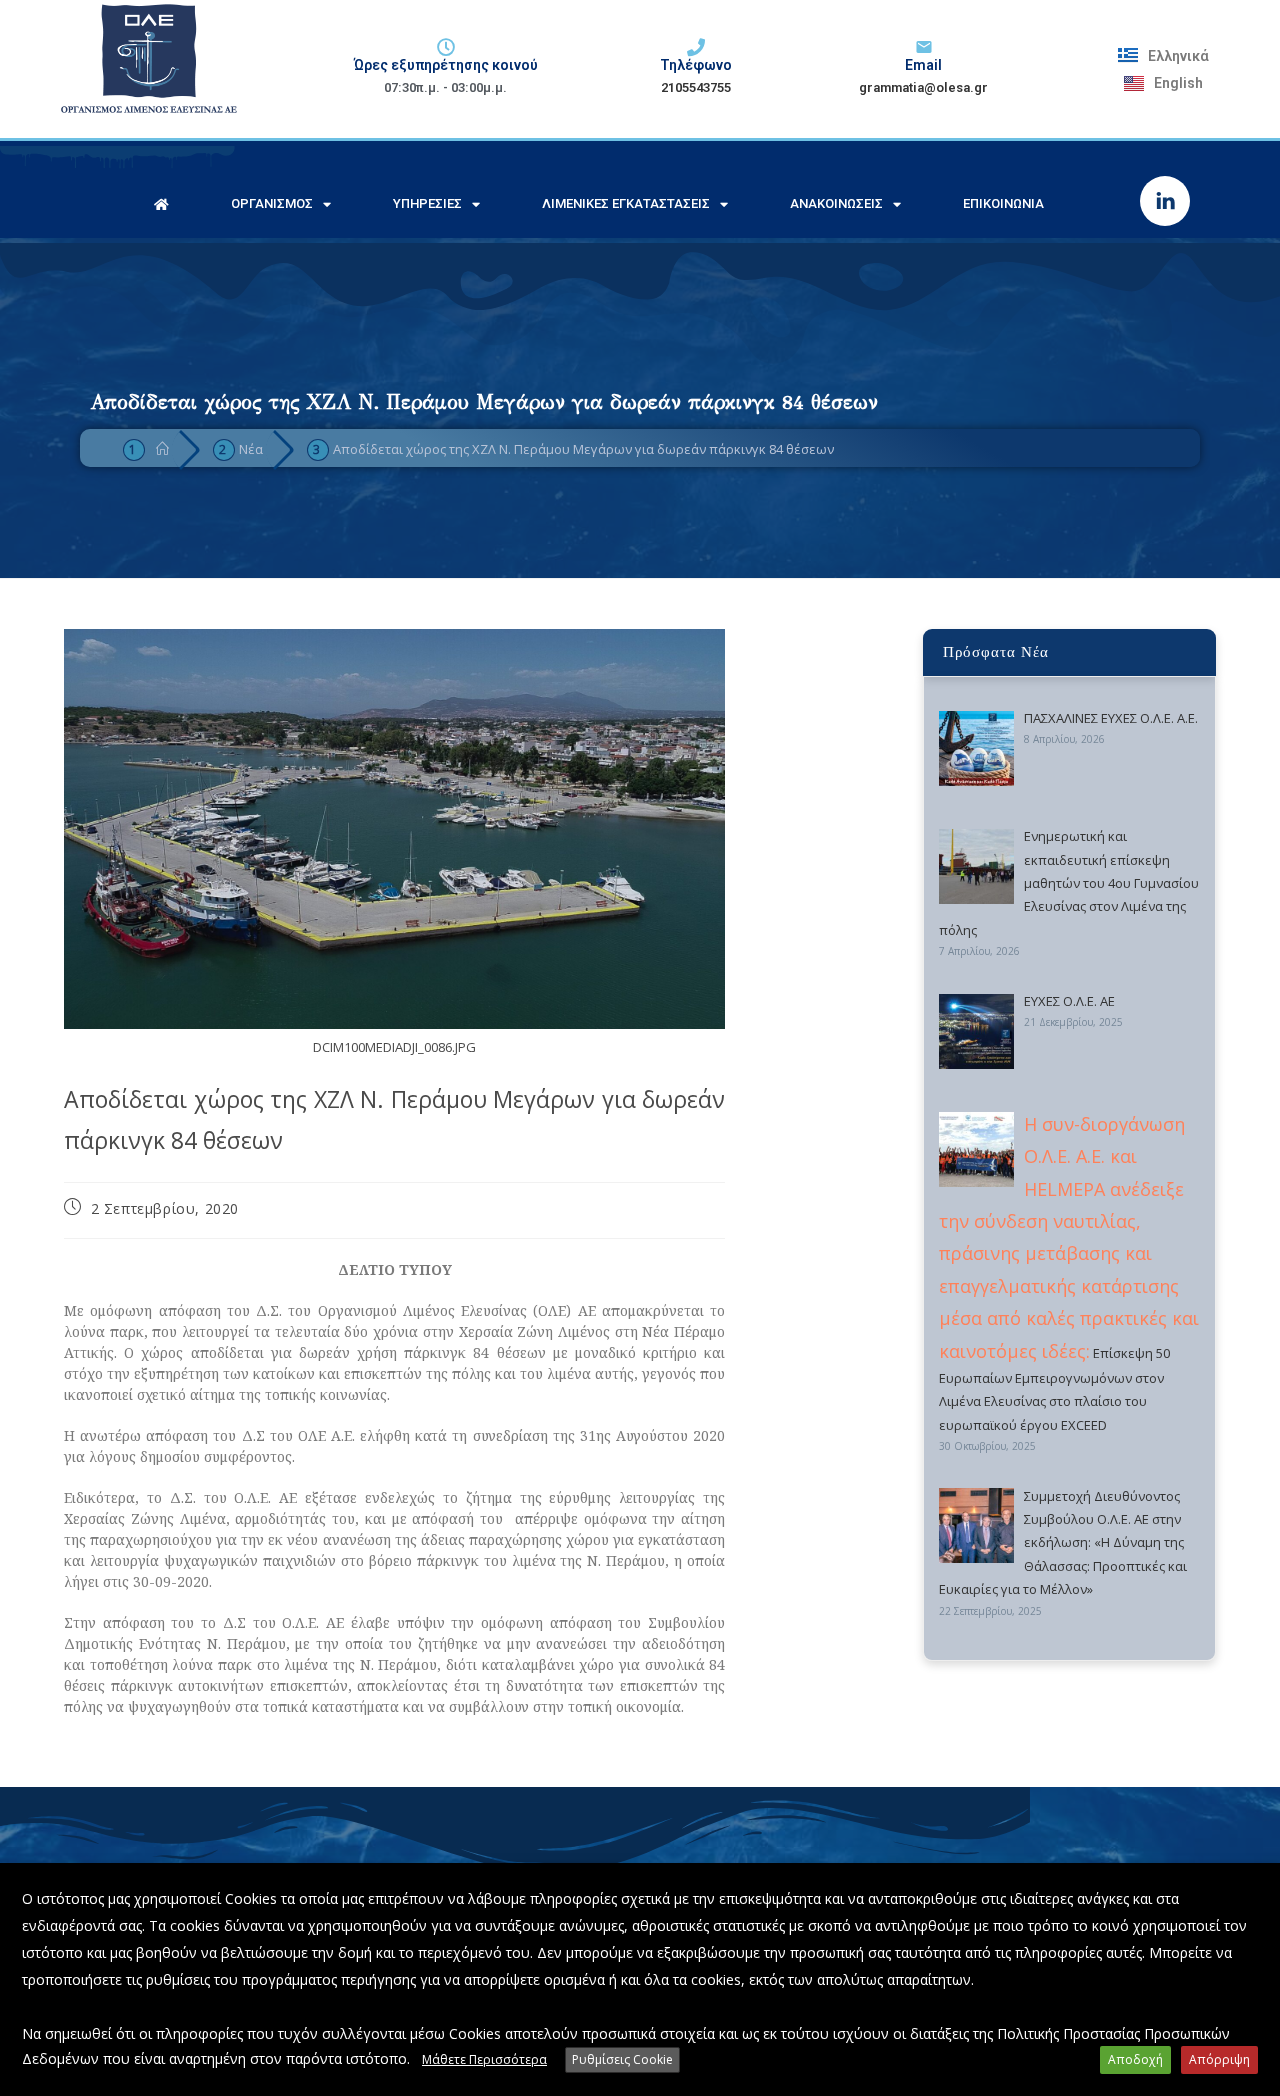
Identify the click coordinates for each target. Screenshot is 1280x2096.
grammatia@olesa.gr (923, 87)
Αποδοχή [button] (1135, 2059)
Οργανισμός (272, 203)
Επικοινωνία (1003, 203)
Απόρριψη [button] (1219, 2059)
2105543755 (696, 87)
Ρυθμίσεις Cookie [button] (622, 2059)
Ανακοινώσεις (836, 203)
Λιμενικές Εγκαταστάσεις (626, 203)
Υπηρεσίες (427, 203)
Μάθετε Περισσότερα (484, 2059)
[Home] (162, 449)
